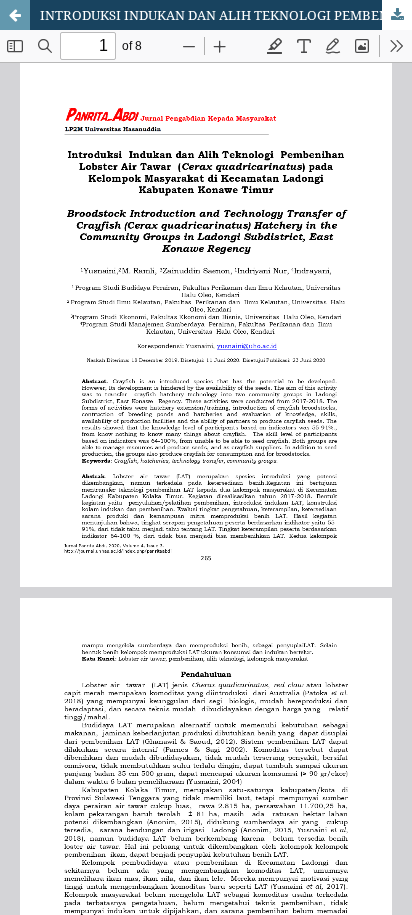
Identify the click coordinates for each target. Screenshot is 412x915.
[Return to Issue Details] (15, 15)
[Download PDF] (397, 15)
